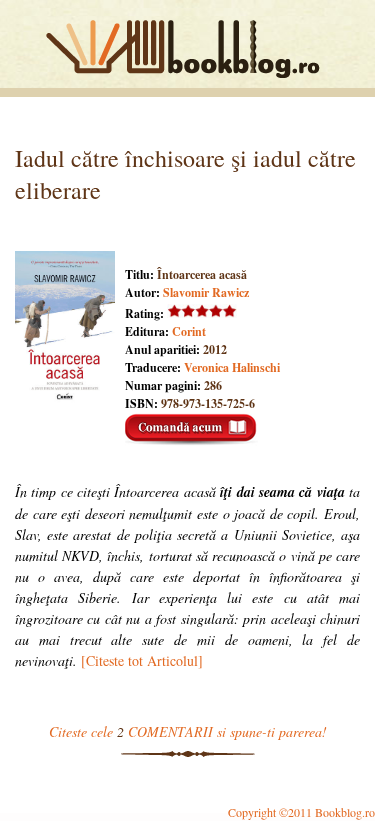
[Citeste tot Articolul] (142, 660)
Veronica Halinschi (232, 367)
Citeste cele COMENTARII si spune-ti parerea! (188, 731)
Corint (189, 331)
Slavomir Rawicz (206, 292)
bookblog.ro (188, 49)
